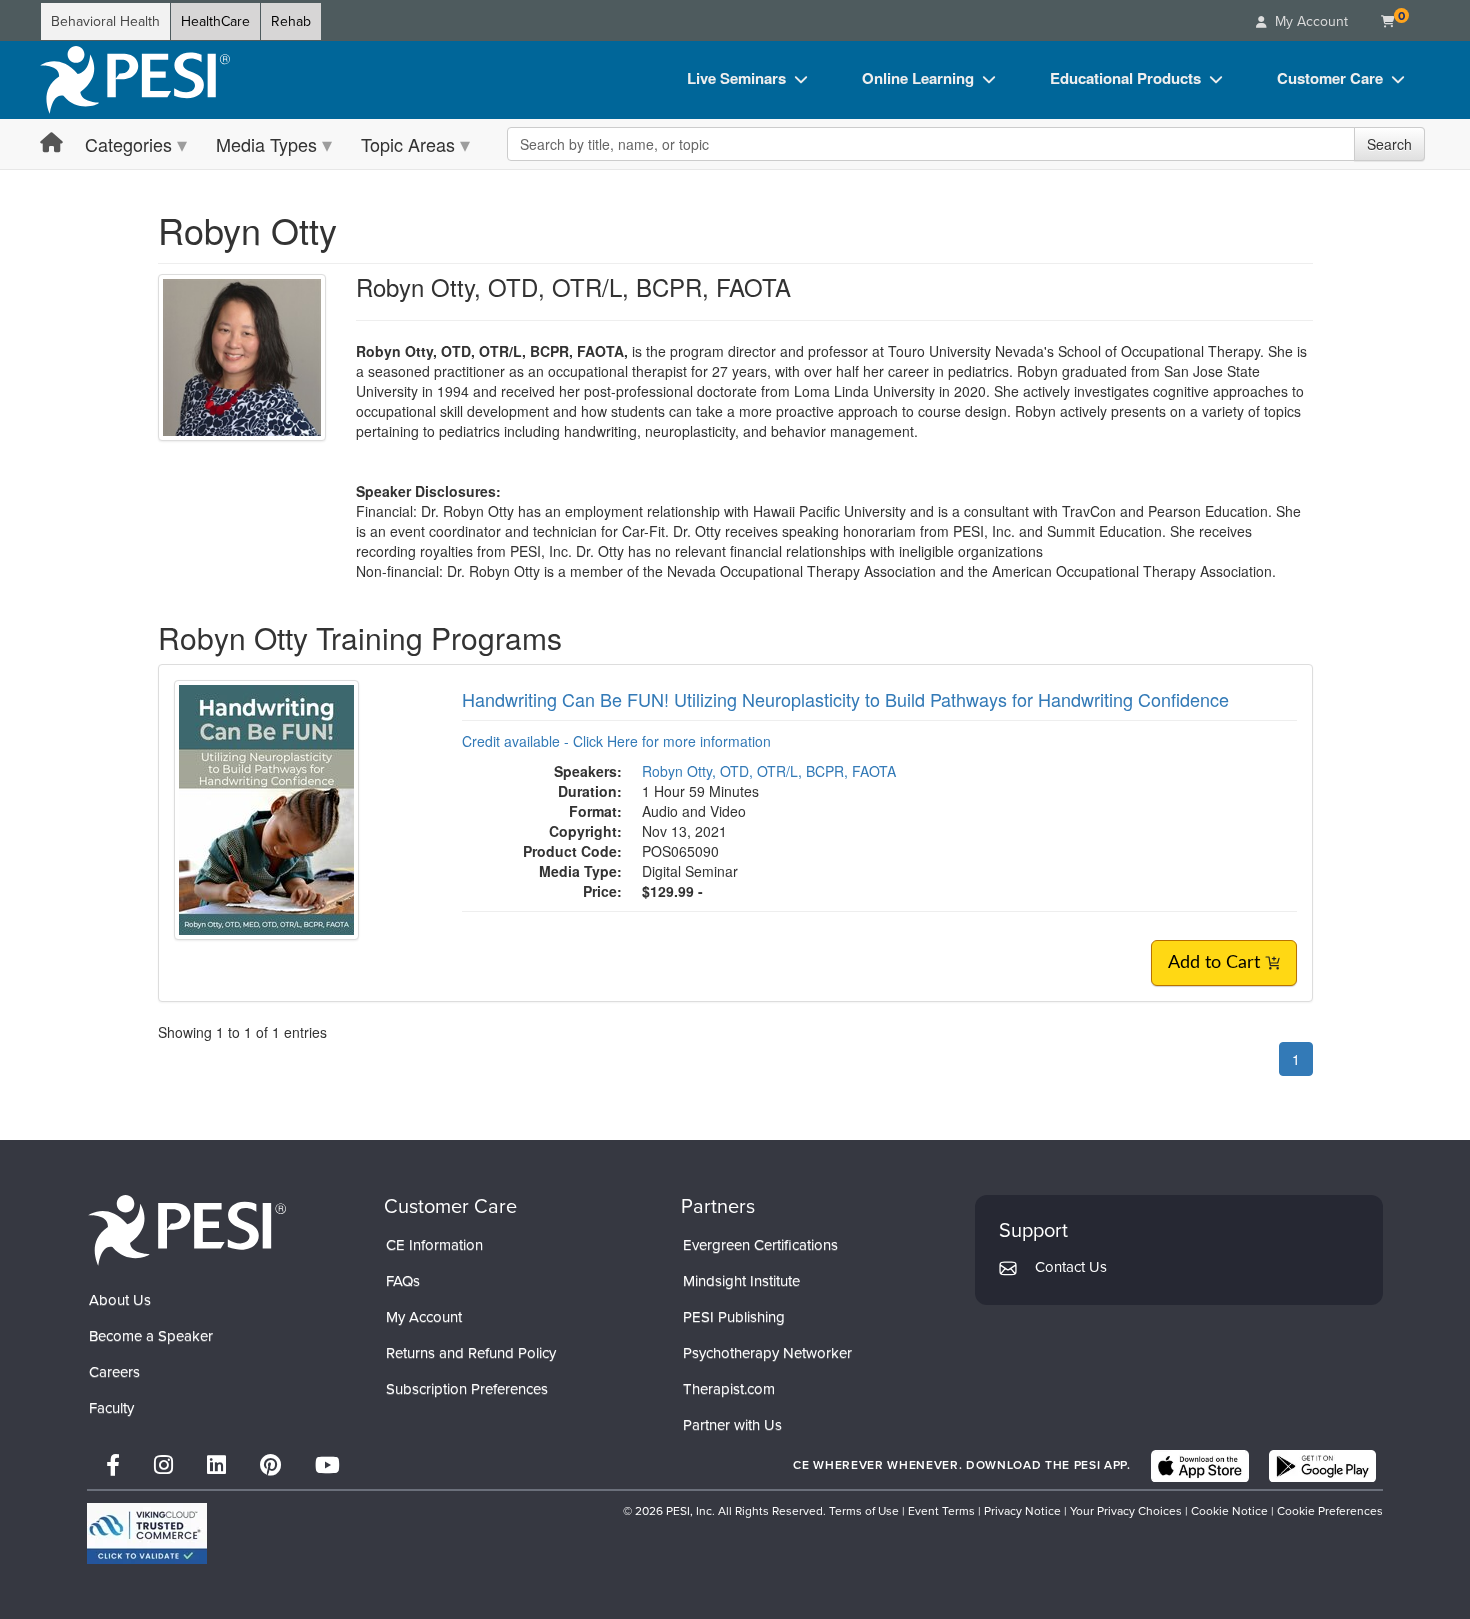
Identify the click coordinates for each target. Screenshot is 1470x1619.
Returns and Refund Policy (471, 1353)
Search (1389, 144)
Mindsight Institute (741, 1281)
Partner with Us (732, 1425)
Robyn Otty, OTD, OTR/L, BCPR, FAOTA (769, 771)
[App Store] (1200, 1466)
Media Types (266, 144)
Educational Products (1125, 78)
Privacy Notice (1022, 1511)
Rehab (291, 21)
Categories (128, 144)
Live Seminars (736, 78)
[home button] (51, 143)
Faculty (111, 1408)
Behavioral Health (105, 21)
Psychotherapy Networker (767, 1353)
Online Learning (918, 78)
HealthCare (215, 21)
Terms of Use (864, 1511)
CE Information (434, 1245)
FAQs (403, 1281)
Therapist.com (729, 1389)
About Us (120, 1300)
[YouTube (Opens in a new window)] (327, 1465)
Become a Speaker (151, 1336)
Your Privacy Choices (1126, 1511)
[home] (135, 80)
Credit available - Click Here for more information (616, 741)
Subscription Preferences (467, 1389)
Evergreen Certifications (760, 1245)
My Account (424, 1317)
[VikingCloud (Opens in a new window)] (147, 1533)
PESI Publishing (734, 1317)
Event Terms (941, 1511)
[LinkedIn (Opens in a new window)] (216, 1465)
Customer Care (1330, 78)
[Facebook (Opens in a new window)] (113, 1465)
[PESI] (187, 1229)
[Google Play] (1322, 1466)
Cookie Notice (1229, 1511)
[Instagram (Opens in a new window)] (163, 1465)
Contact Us (1071, 1267)
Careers (114, 1372)
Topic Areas (408, 144)
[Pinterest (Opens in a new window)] (270, 1465)
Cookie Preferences (1330, 1511)
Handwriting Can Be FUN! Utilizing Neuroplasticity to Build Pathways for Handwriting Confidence (845, 699)
